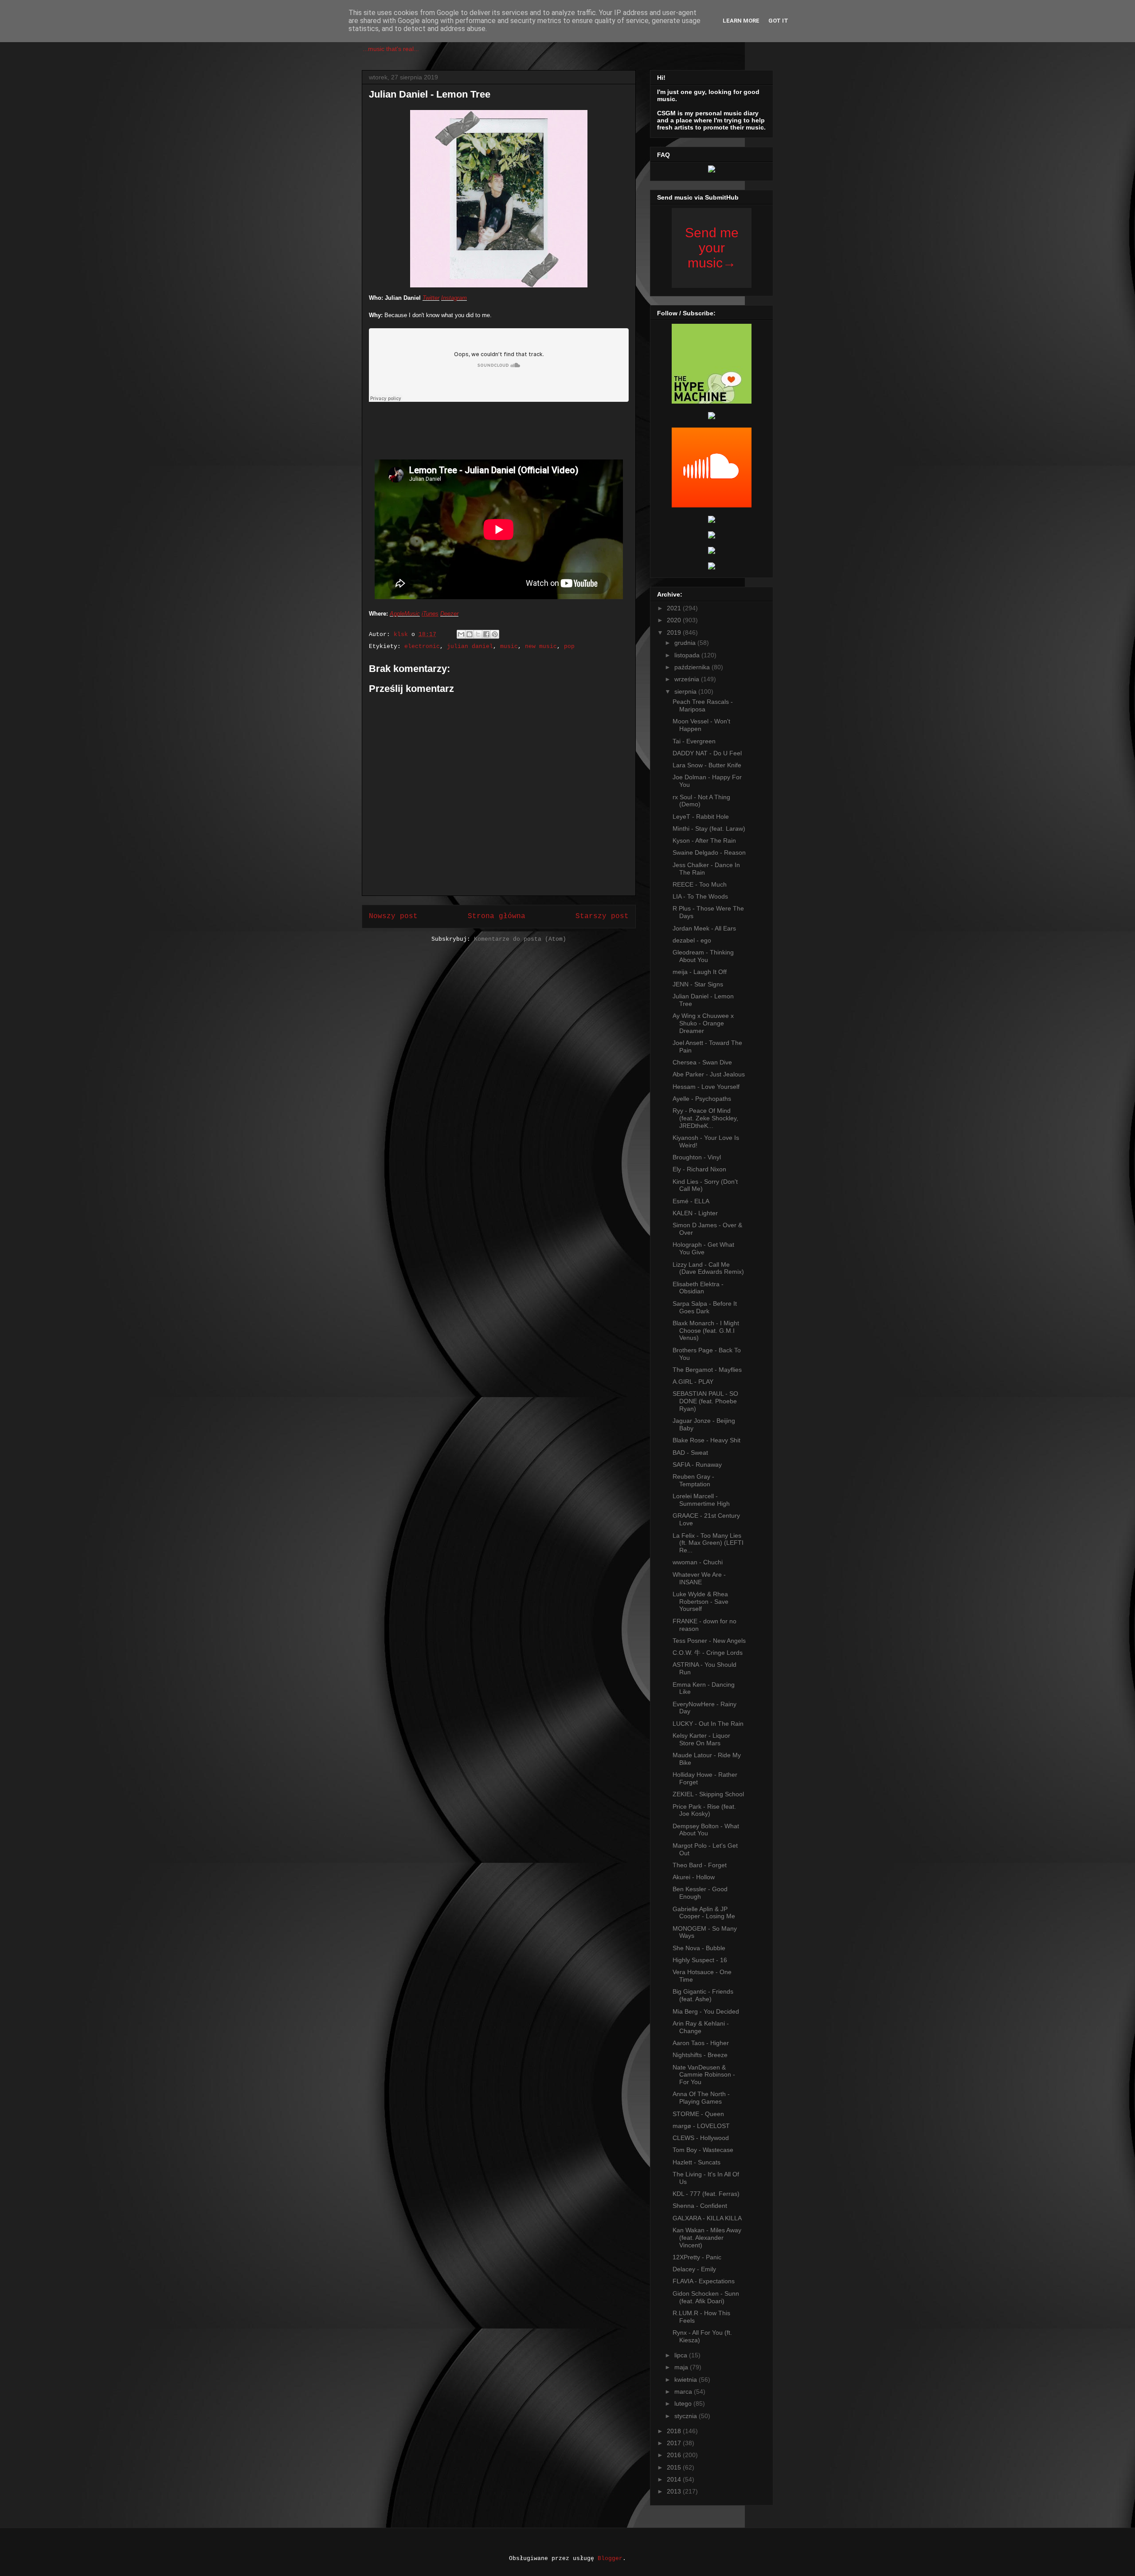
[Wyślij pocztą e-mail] (461, 634)
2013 (675, 2491)
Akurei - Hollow (694, 1877)
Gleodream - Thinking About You (703, 956)
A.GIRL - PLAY (693, 1382)
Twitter (431, 298)
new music (541, 646)
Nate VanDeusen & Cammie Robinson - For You (704, 2075)
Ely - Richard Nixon (699, 1169)
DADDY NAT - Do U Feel (707, 753)
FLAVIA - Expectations (704, 2281)
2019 (675, 632)
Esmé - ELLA (691, 1201)
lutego (684, 2403)
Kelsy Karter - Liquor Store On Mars (701, 1739)
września (688, 679)
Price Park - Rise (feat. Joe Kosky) (704, 1810)
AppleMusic (405, 614)
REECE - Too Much (700, 884)
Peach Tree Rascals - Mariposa (703, 705)
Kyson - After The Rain (704, 840)
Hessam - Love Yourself (706, 1087)
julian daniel (470, 646)
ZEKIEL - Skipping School (708, 1794)
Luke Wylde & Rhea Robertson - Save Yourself (701, 1602)
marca (684, 2391)
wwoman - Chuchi (698, 1562)
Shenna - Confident (700, 2206)
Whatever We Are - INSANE (699, 1578)
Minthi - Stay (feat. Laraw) (709, 829)
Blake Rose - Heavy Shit (706, 1440)
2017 (675, 2443)
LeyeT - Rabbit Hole (701, 817)
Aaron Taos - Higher (701, 2043)
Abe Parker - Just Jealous (709, 1074)
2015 (675, 2467)
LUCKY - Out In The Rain (708, 1724)
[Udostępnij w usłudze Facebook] (486, 634)
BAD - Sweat (690, 1453)
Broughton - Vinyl (697, 1157)
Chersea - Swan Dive (702, 1062)
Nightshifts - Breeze (700, 2055)
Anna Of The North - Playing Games (701, 2098)
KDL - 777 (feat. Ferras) (706, 2194)
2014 (675, 2479)
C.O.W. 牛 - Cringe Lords (708, 1653)
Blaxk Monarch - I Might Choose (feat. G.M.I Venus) (706, 1331)
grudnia (686, 643)
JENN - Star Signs (698, 984)
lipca (682, 2355)
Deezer (449, 614)
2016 (675, 2455)
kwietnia (687, 2380)
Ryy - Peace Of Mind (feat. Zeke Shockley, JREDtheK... (705, 1118)
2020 (675, 620)
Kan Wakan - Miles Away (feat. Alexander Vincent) (707, 2238)
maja (682, 2367)
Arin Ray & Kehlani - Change (701, 2027)
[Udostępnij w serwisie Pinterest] (495, 634)
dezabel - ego (692, 940)
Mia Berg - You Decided (706, 2011)
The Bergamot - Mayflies (707, 1370)
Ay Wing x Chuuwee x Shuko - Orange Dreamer (703, 1023)
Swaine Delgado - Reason (709, 852)
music (509, 646)
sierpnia (686, 691)
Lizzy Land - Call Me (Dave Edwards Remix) (708, 1268)
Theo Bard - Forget (700, 1865)
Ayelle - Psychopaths (702, 1099)
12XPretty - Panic (697, 2257)
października (693, 667)
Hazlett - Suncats (697, 2162)
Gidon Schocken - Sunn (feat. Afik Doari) (706, 2297)
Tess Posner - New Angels (709, 1641)
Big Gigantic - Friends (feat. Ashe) (703, 1995)
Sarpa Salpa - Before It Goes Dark (705, 1307)
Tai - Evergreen (694, 741)
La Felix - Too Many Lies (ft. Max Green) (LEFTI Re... (708, 1543)
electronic (422, 646)
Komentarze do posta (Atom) (520, 939)
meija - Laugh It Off (700, 972)
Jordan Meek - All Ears (704, 928)
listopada (688, 655)
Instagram (454, 298)
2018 (675, 2431)
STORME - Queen (698, 2114)
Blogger (610, 2558)
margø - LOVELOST (701, 2126)
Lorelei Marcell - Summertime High (701, 1500)
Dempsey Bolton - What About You (706, 1830)
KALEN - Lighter (695, 1213)
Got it (778, 21)
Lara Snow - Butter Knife (707, 765)
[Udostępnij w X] (478, 634)
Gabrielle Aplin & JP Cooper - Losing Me (704, 1913)
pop (569, 646)
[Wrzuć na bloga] (470, 634)
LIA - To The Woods (700, 896)
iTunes (430, 614)
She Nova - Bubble (699, 1948)
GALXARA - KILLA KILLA (707, 2218)
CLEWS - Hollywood (701, 2138)
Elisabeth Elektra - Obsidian (698, 1288)
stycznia (687, 2416)
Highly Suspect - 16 (700, 1960)
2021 (675, 608)
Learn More (741, 21)
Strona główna (497, 916)
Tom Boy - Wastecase (703, 2150)
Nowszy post (393, 916)
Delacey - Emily (694, 2269)
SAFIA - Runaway (697, 1465)
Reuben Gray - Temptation (693, 1480)
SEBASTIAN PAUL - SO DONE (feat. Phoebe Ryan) (705, 1401)
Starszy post (602, 916)
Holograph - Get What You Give (703, 1248)
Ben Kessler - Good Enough (700, 1893)
